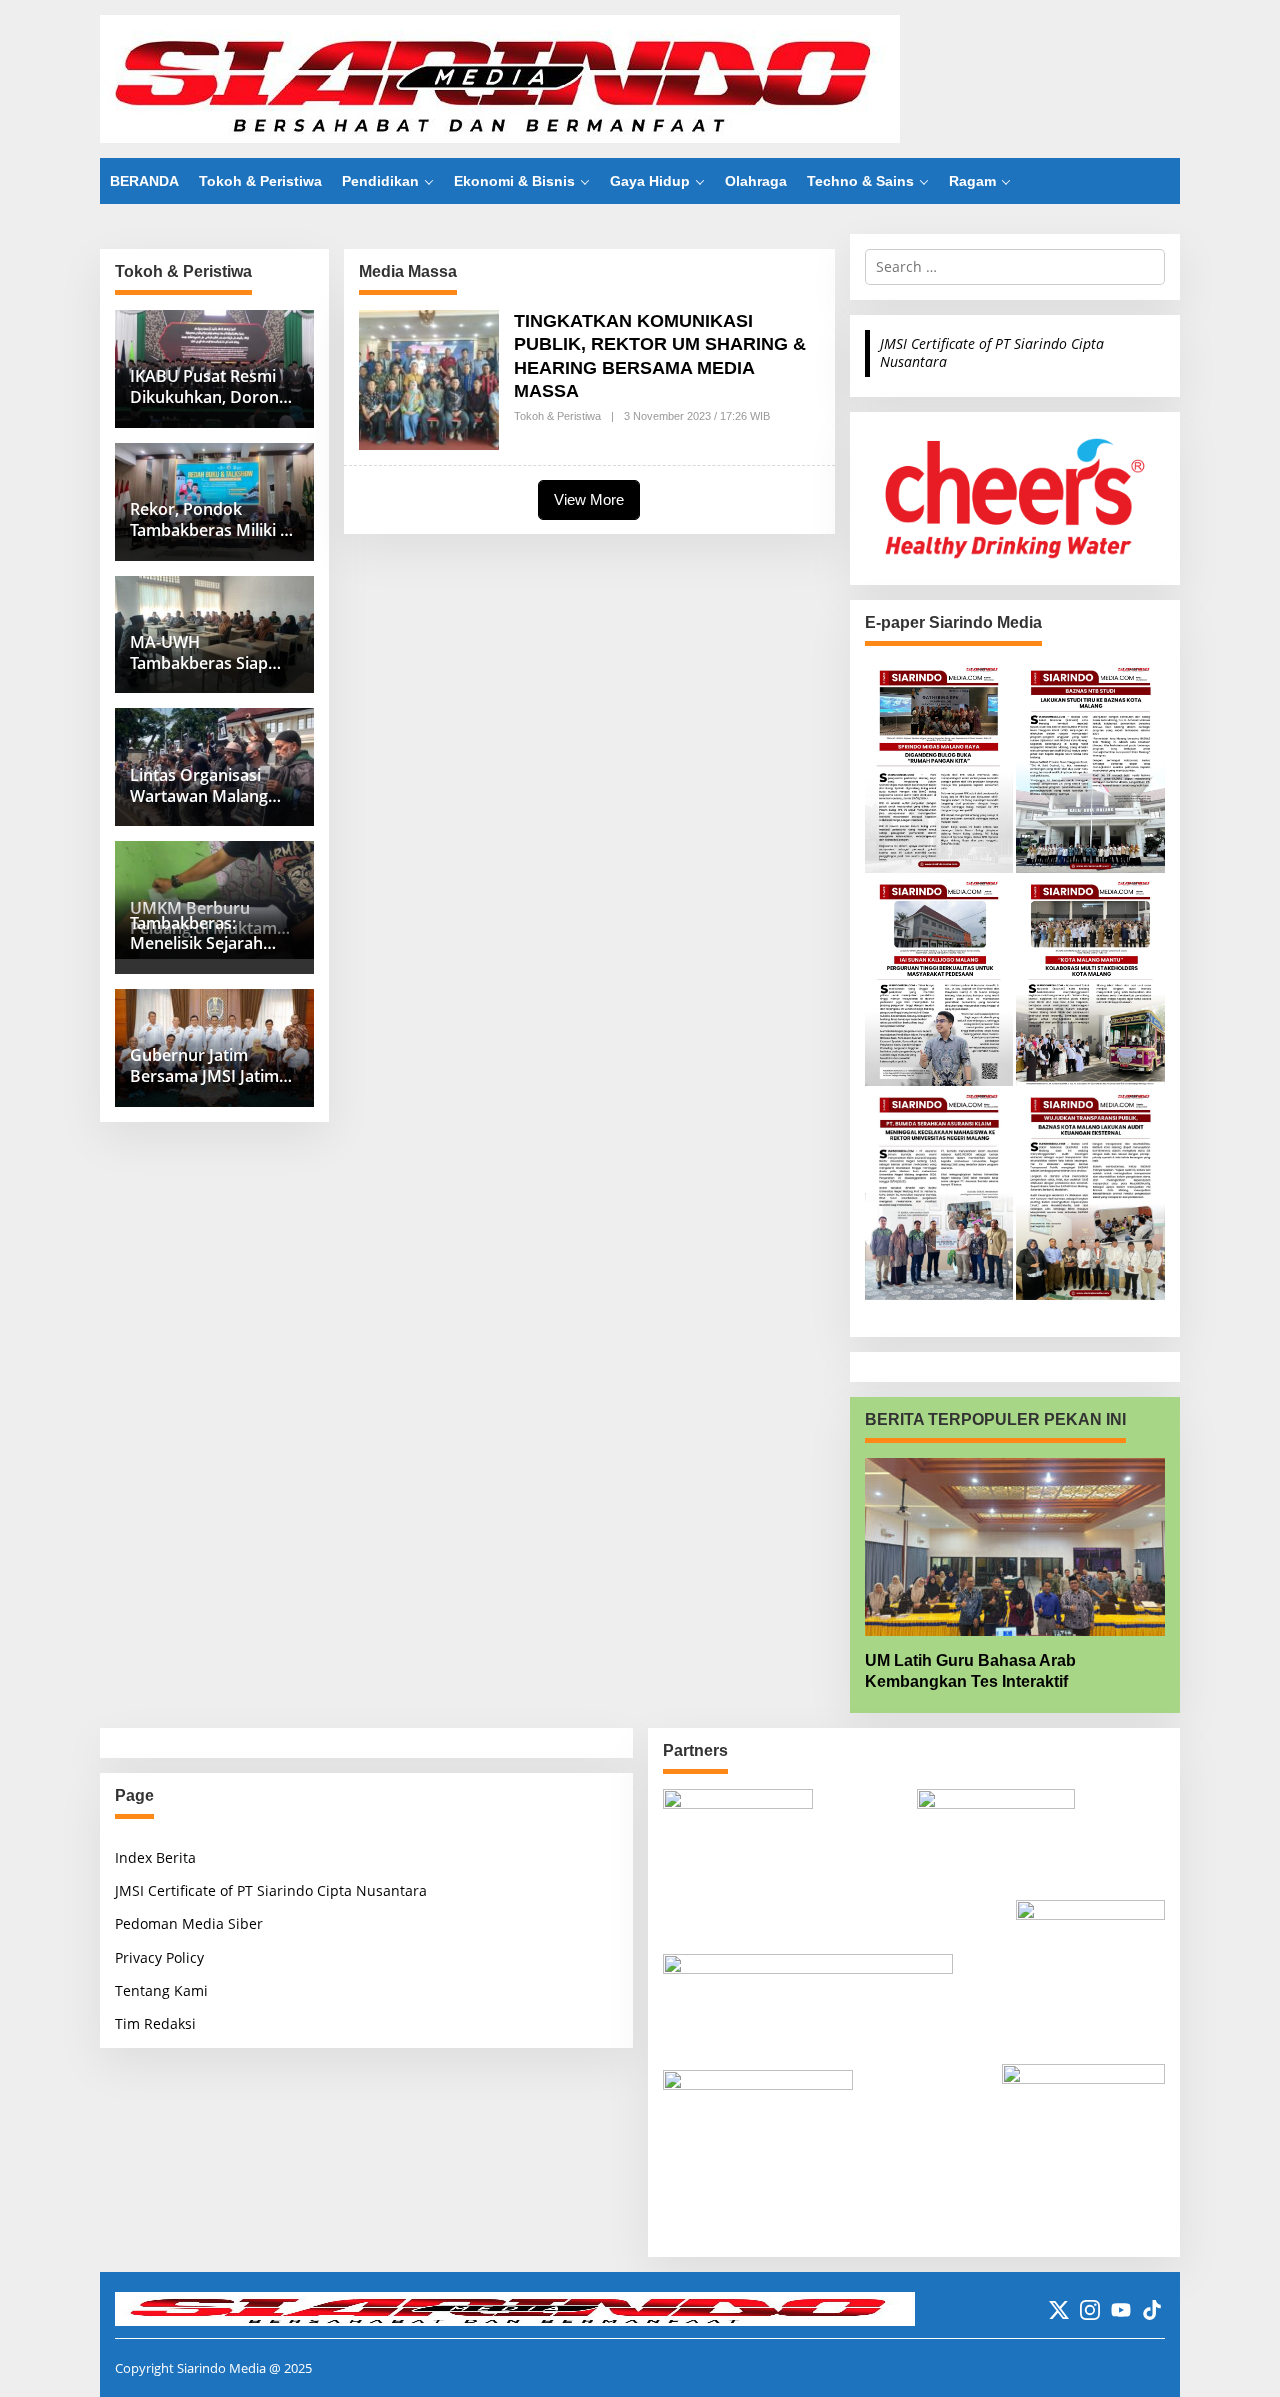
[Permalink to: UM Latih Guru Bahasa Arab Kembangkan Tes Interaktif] (1015, 1547)
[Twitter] (1059, 2310)
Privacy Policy (159, 1957)
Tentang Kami (161, 1990)
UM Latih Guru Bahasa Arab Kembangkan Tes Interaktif (970, 1671)
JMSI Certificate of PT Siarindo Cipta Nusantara (992, 352)
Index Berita (155, 1857)
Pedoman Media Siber (189, 1923)
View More (589, 499)
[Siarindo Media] (500, 77)
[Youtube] (1121, 2310)
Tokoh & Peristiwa (557, 416)
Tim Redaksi (155, 2023)
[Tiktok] (1152, 2310)
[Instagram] (1090, 2310)
